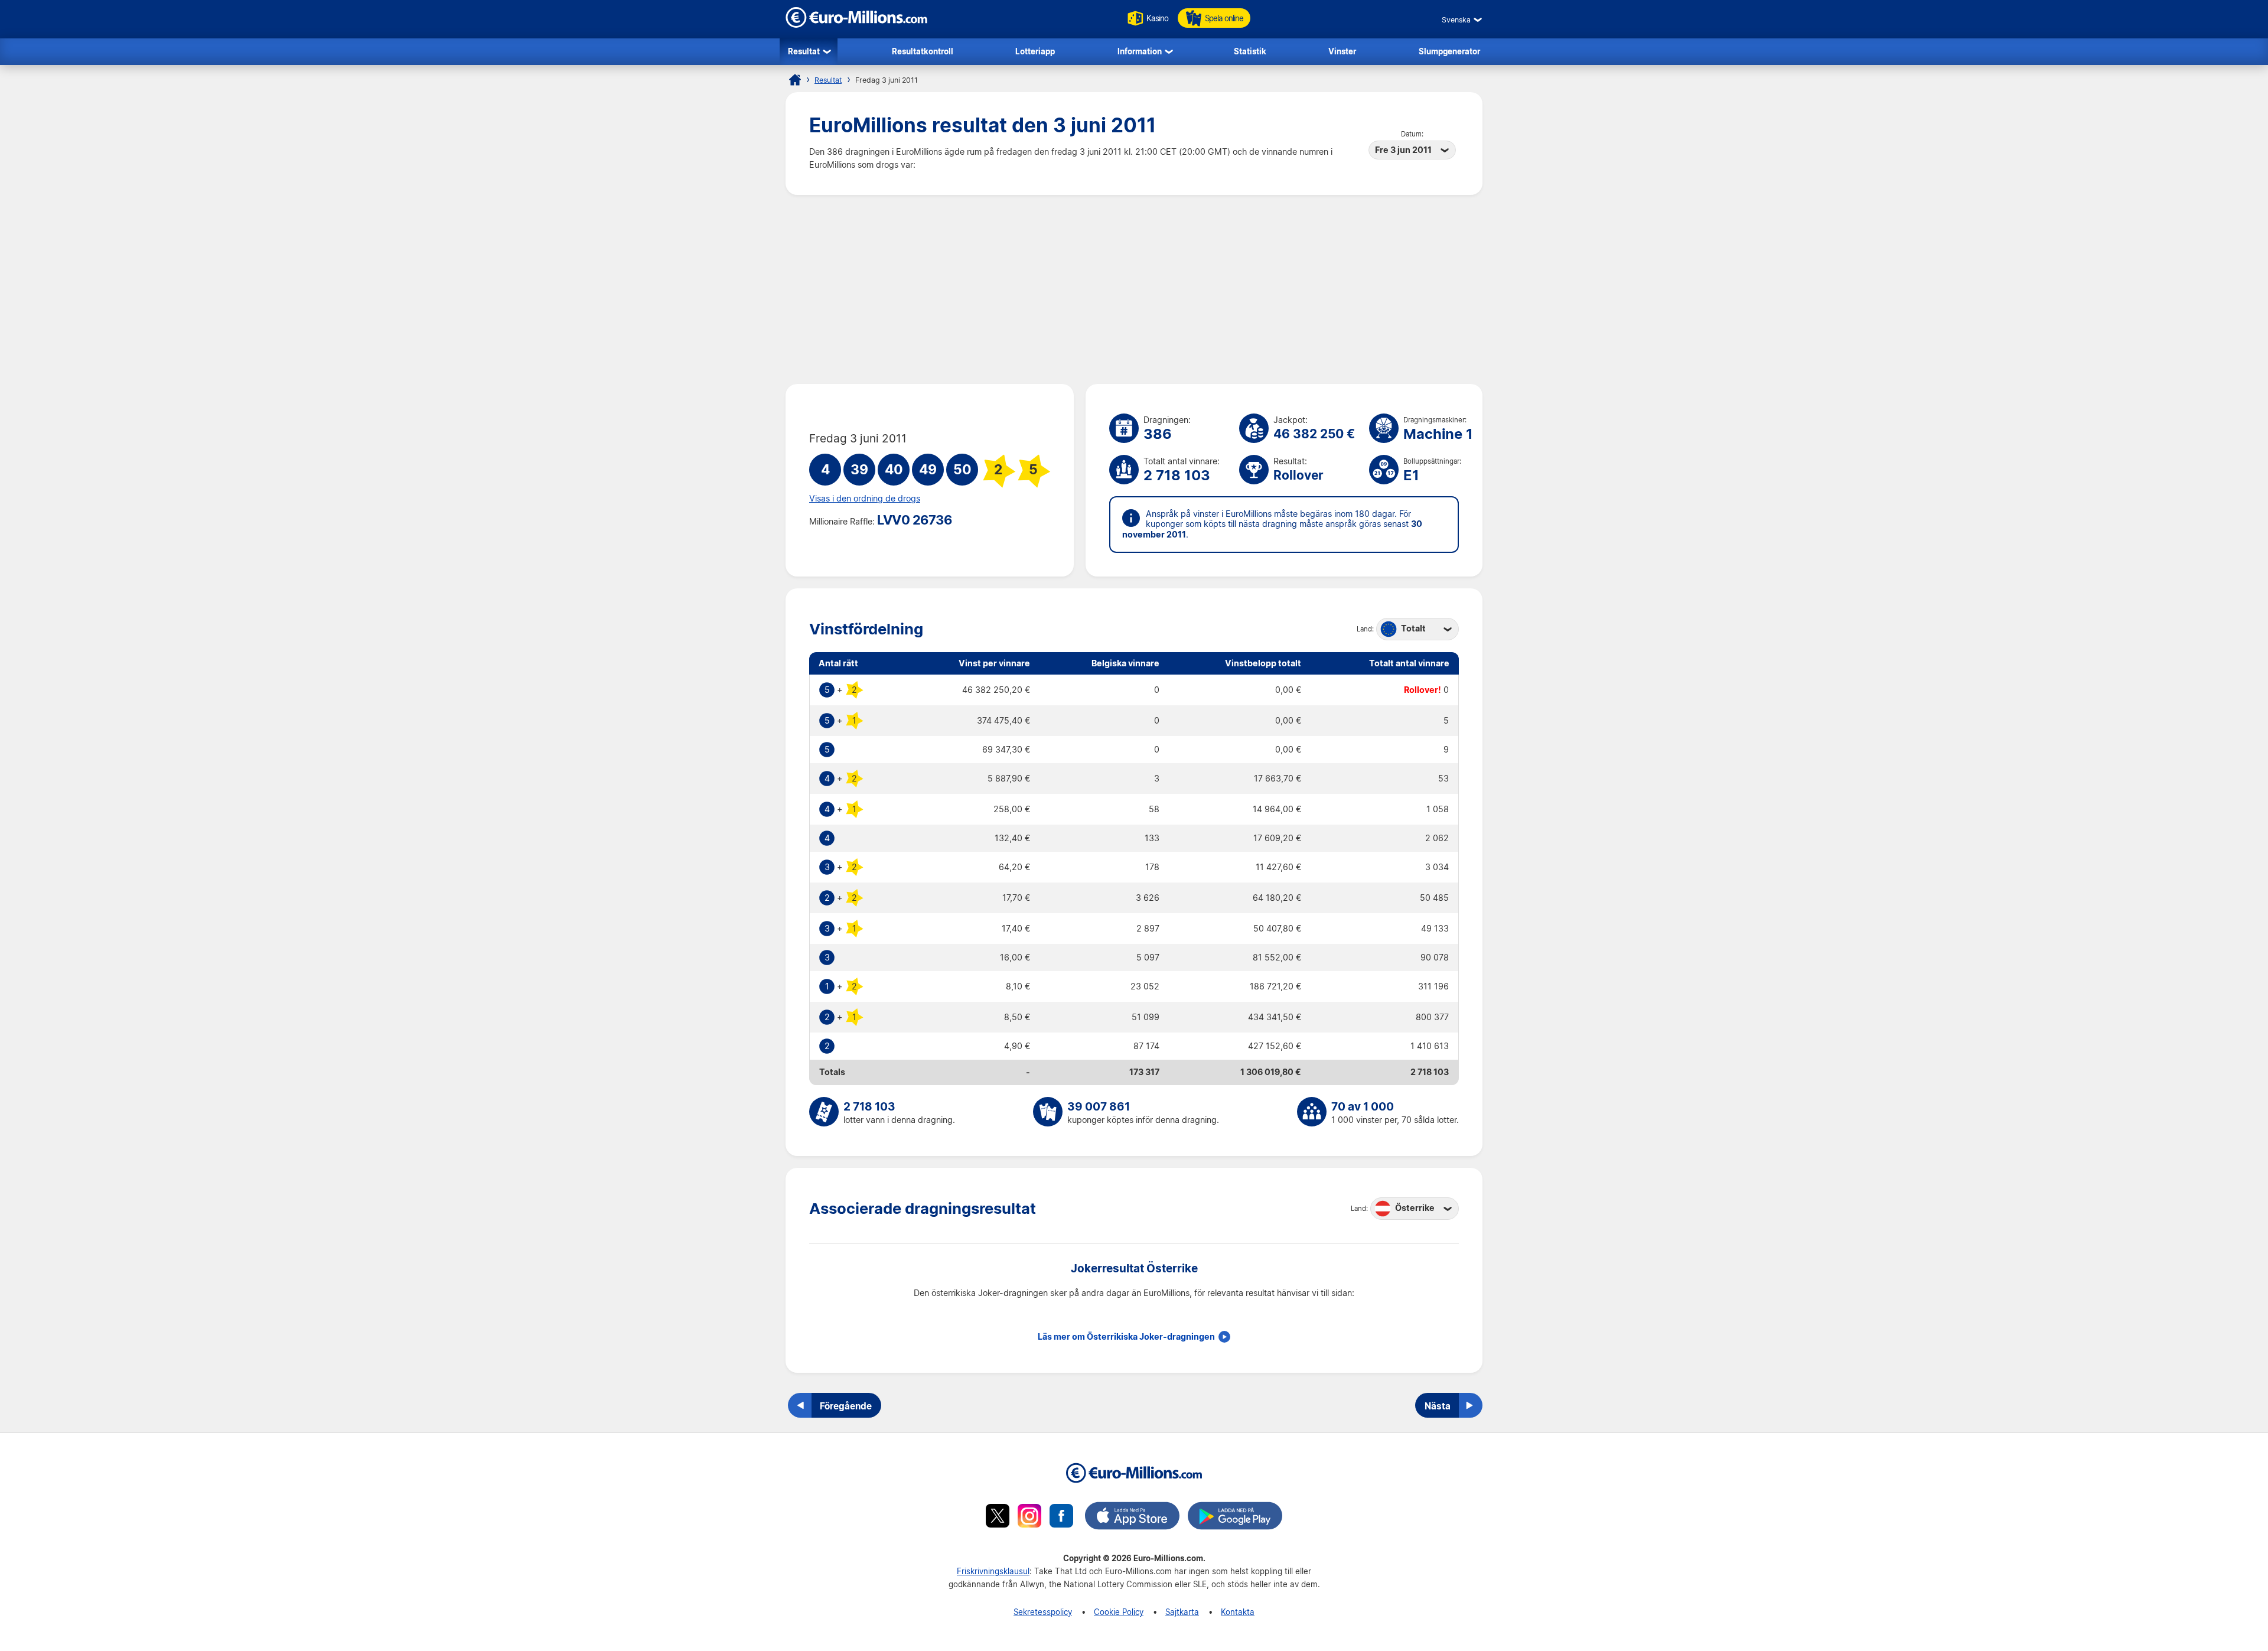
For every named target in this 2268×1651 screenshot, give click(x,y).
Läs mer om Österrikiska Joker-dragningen (1126, 1337)
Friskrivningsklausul (993, 1571)
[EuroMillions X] (998, 1518)
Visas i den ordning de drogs (865, 499)
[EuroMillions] (856, 25)
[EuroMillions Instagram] (1029, 1518)
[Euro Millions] (795, 80)
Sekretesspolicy (1043, 1612)
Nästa (1438, 1406)
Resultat (804, 51)
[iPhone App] (1132, 1518)
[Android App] (1235, 1518)
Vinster (1342, 51)
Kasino (1157, 18)
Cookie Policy (1119, 1612)
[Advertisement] (1134, 289)
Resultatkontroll (923, 51)
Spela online (1224, 18)
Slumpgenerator (1449, 51)
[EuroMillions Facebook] (1061, 1518)
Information (1140, 51)
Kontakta (1238, 1612)
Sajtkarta (1182, 1612)
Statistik (1250, 51)
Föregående (846, 1406)
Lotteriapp (1035, 51)
